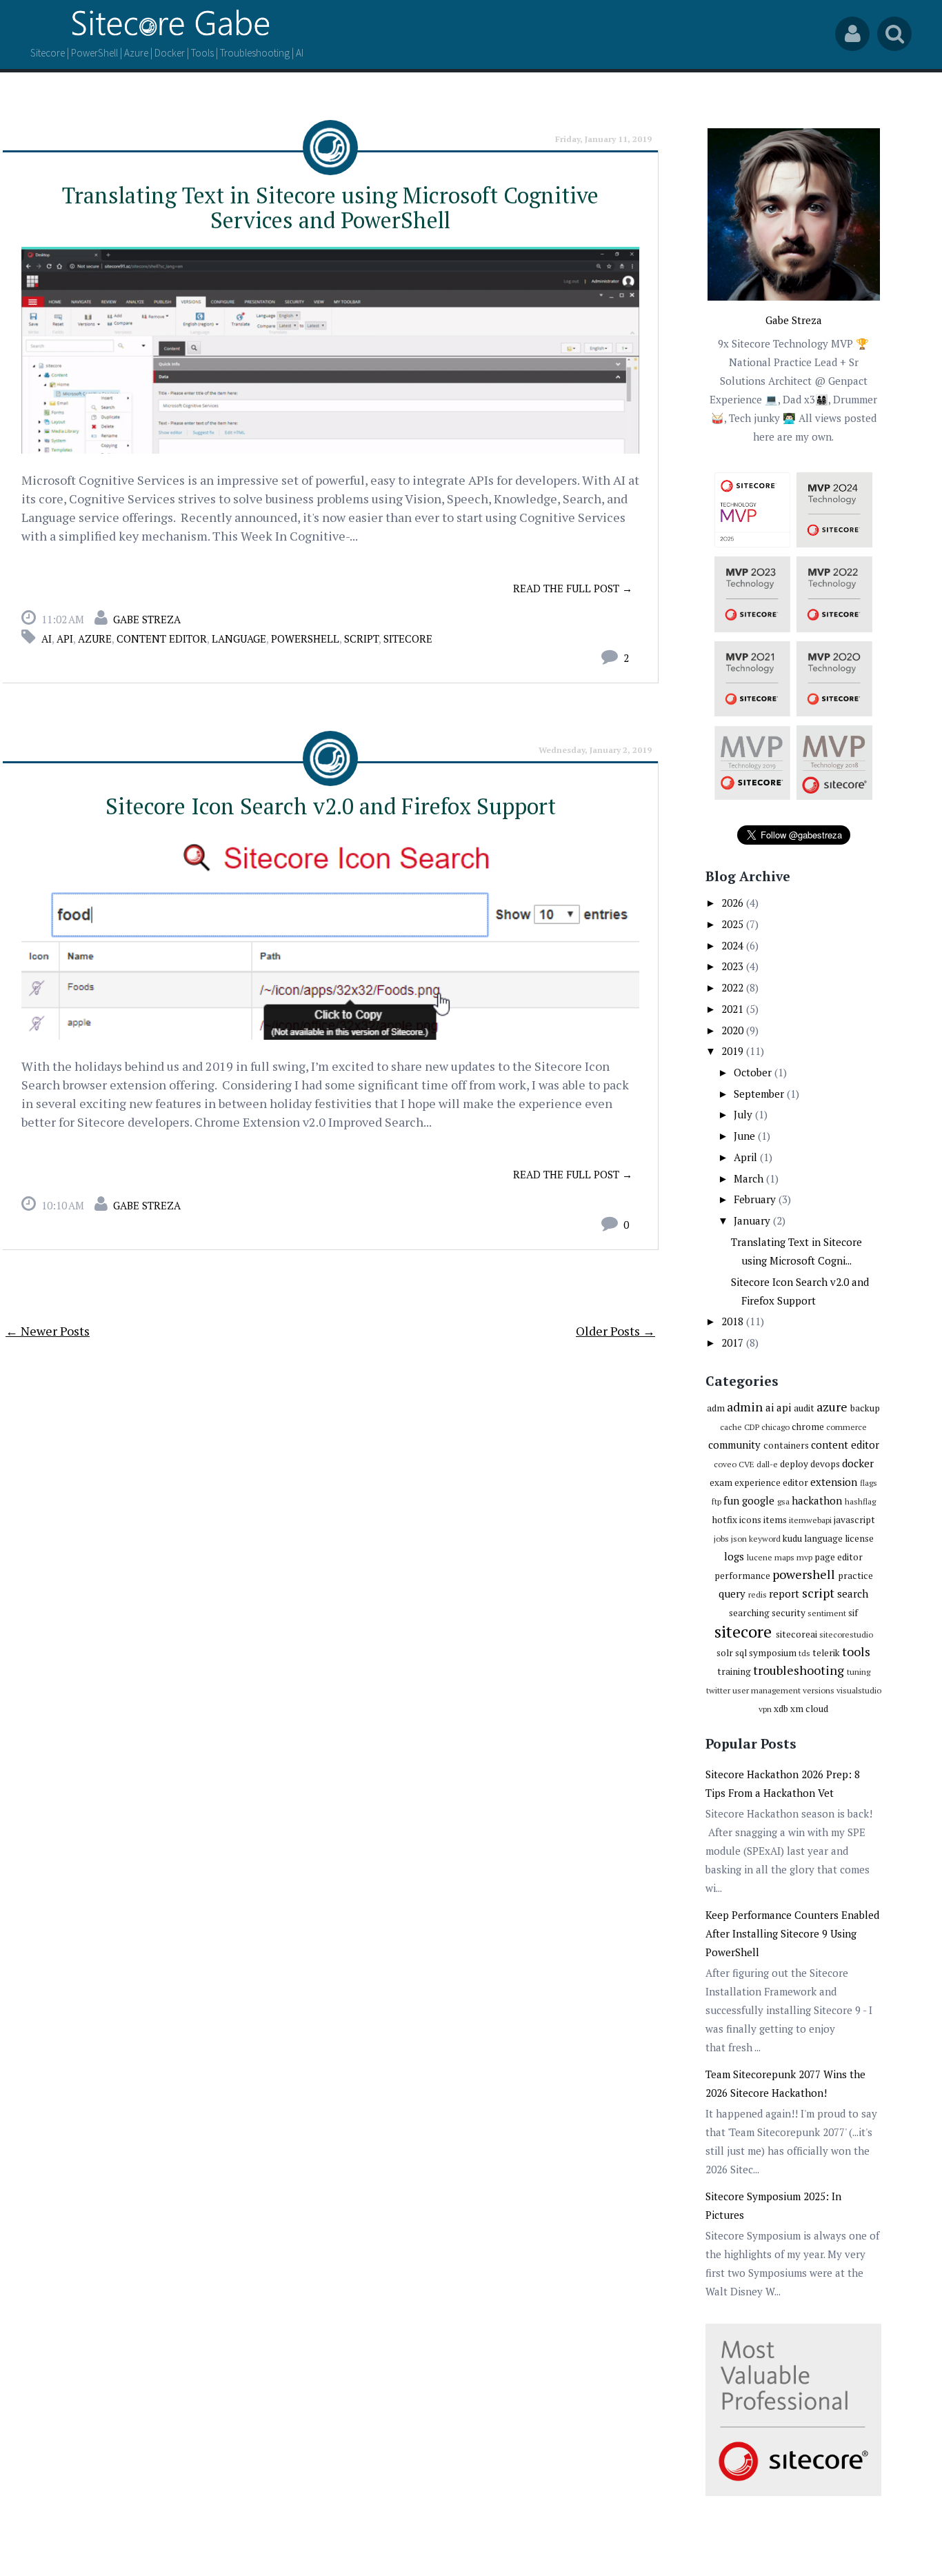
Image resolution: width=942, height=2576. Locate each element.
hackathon (817, 1500)
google (758, 1500)
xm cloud (809, 1709)
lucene (760, 1557)
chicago (775, 1427)
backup (865, 1408)
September (760, 1094)
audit (804, 1408)
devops (825, 1464)
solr (725, 1653)
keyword (765, 1539)
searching (749, 1613)
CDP (752, 1427)
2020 (734, 1030)
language (239, 638)
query (732, 1593)
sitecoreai (796, 1634)
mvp (804, 1557)
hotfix (725, 1520)
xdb (781, 1709)
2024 (734, 945)
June (746, 1136)
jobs (721, 1539)
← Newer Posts (48, 1331)
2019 (734, 1051)
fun (731, 1500)
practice (855, 1576)
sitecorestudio (846, 1634)
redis (758, 1594)
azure (95, 638)
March (750, 1178)
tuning (859, 1672)
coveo (725, 1464)
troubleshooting (799, 1670)
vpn (765, 1709)
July (744, 1114)
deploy (794, 1464)
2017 (734, 1342)
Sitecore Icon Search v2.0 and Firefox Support (331, 806)
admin (745, 1407)
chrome (808, 1427)
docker (858, 1463)
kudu (792, 1538)
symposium (773, 1653)
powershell (305, 638)
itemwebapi (810, 1520)
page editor (839, 1557)
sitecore (408, 638)
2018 (734, 1321)
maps (784, 1557)
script (361, 638)
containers (786, 1445)
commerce (846, 1427)
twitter (718, 1690)
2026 (734, 903)
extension (834, 1482)
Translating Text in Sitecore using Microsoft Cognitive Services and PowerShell (330, 208)
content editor (162, 638)
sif (853, 1613)
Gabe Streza (147, 619)
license (859, 1538)
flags (869, 1483)
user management (766, 1690)
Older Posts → (615, 1331)
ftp (716, 1501)
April (747, 1157)
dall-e (767, 1464)
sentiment (827, 1613)
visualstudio (859, 1690)
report (784, 1593)
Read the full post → (573, 588)
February (756, 1199)
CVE (746, 1464)
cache (731, 1427)
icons (750, 1520)
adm (716, 1408)
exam (721, 1482)
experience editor (771, 1482)
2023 (734, 966)
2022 (734, 987)
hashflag (860, 1501)
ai (47, 638)
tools (856, 1651)
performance (742, 1576)
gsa (783, 1501)
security (789, 1613)
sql (741, 1653)
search (853, 1593)
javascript (854, 1520)
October (754, 1072)
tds (804, 1653)
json (739, 1539)
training (734, 1671)
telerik (826, 1653)
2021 (734, 1009)
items (775, 1520)
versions (819, 1690)
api (65, 638)
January (753, 1220)
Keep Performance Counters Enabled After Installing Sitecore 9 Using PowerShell (792, 1933)
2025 (734, 924)
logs (734, 1556)
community (734, 1445)
